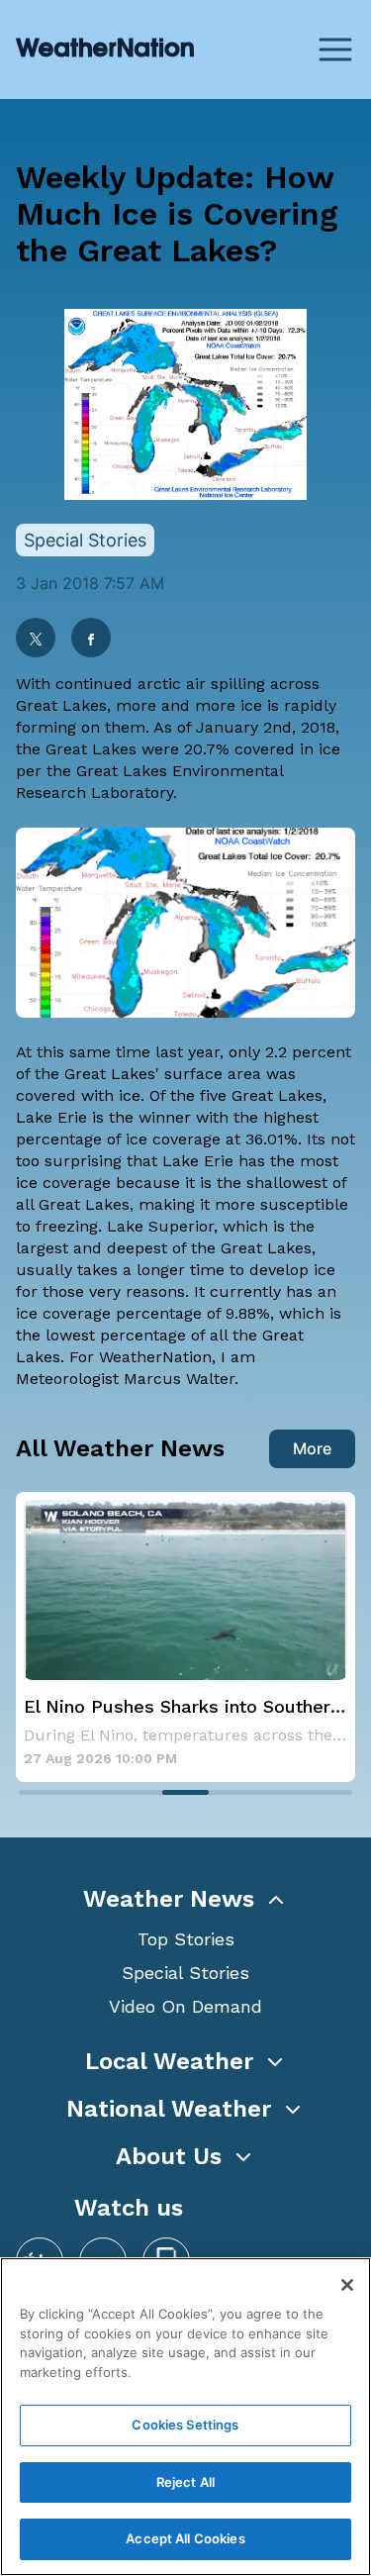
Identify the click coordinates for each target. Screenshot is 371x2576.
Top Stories (186, 1939)
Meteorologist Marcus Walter (125, 1379)
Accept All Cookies (185, 2538)
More (312, 1448)
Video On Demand (185, 2006)
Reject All (185, 2482)
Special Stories (185, 1973)
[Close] (347, 2285)
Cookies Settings (185, 2425)
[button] (185, 1899)
